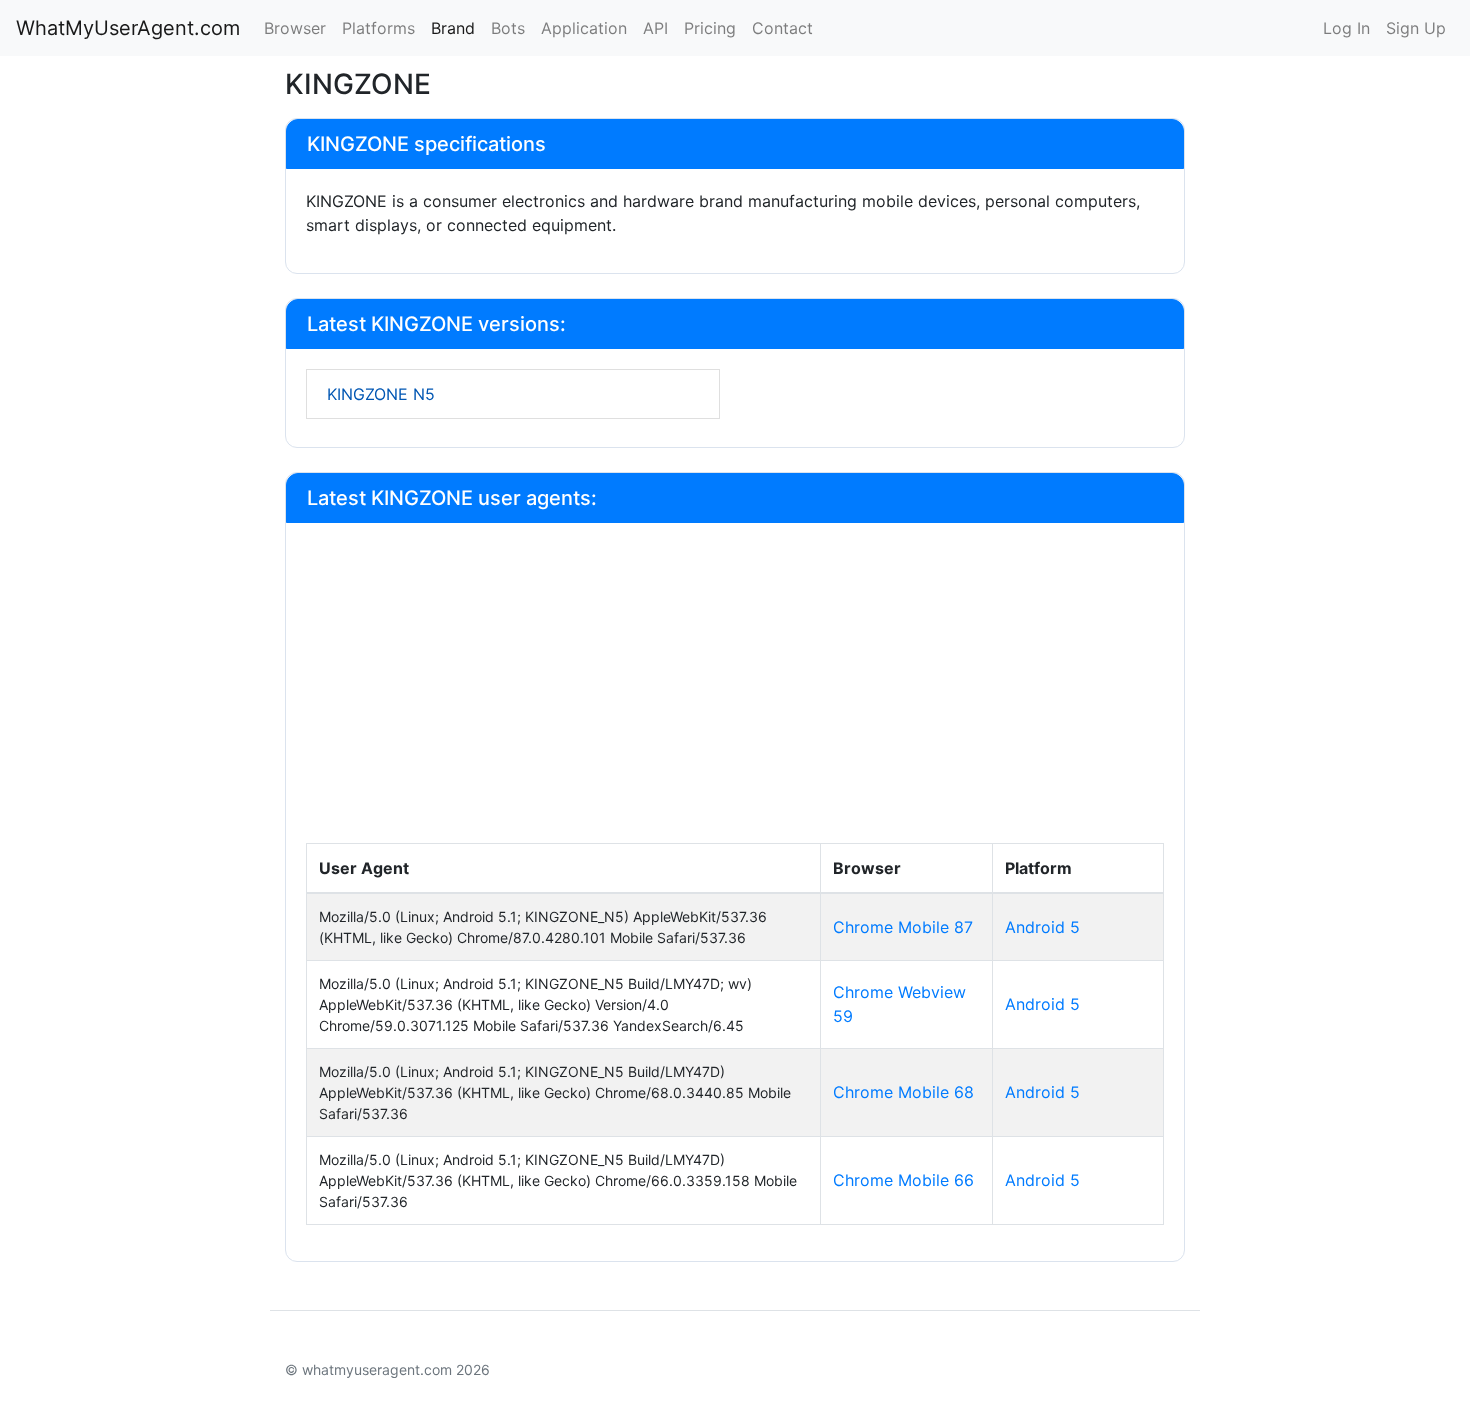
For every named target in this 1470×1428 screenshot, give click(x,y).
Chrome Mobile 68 (903, 1092)
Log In (1346, 28)
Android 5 (1042, 927)
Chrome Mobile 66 (903, 1180)
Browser (295, 28)
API (655, 28)
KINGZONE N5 (381, 394)
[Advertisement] (735, 693)
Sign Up (1416, 28)
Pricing (710, 28)
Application (584, 28)
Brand (453, 28)
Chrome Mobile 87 (903, 927)
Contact (782, 28)
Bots (508, 28)
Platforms (378, 28)
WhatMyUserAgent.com (128, 28)
